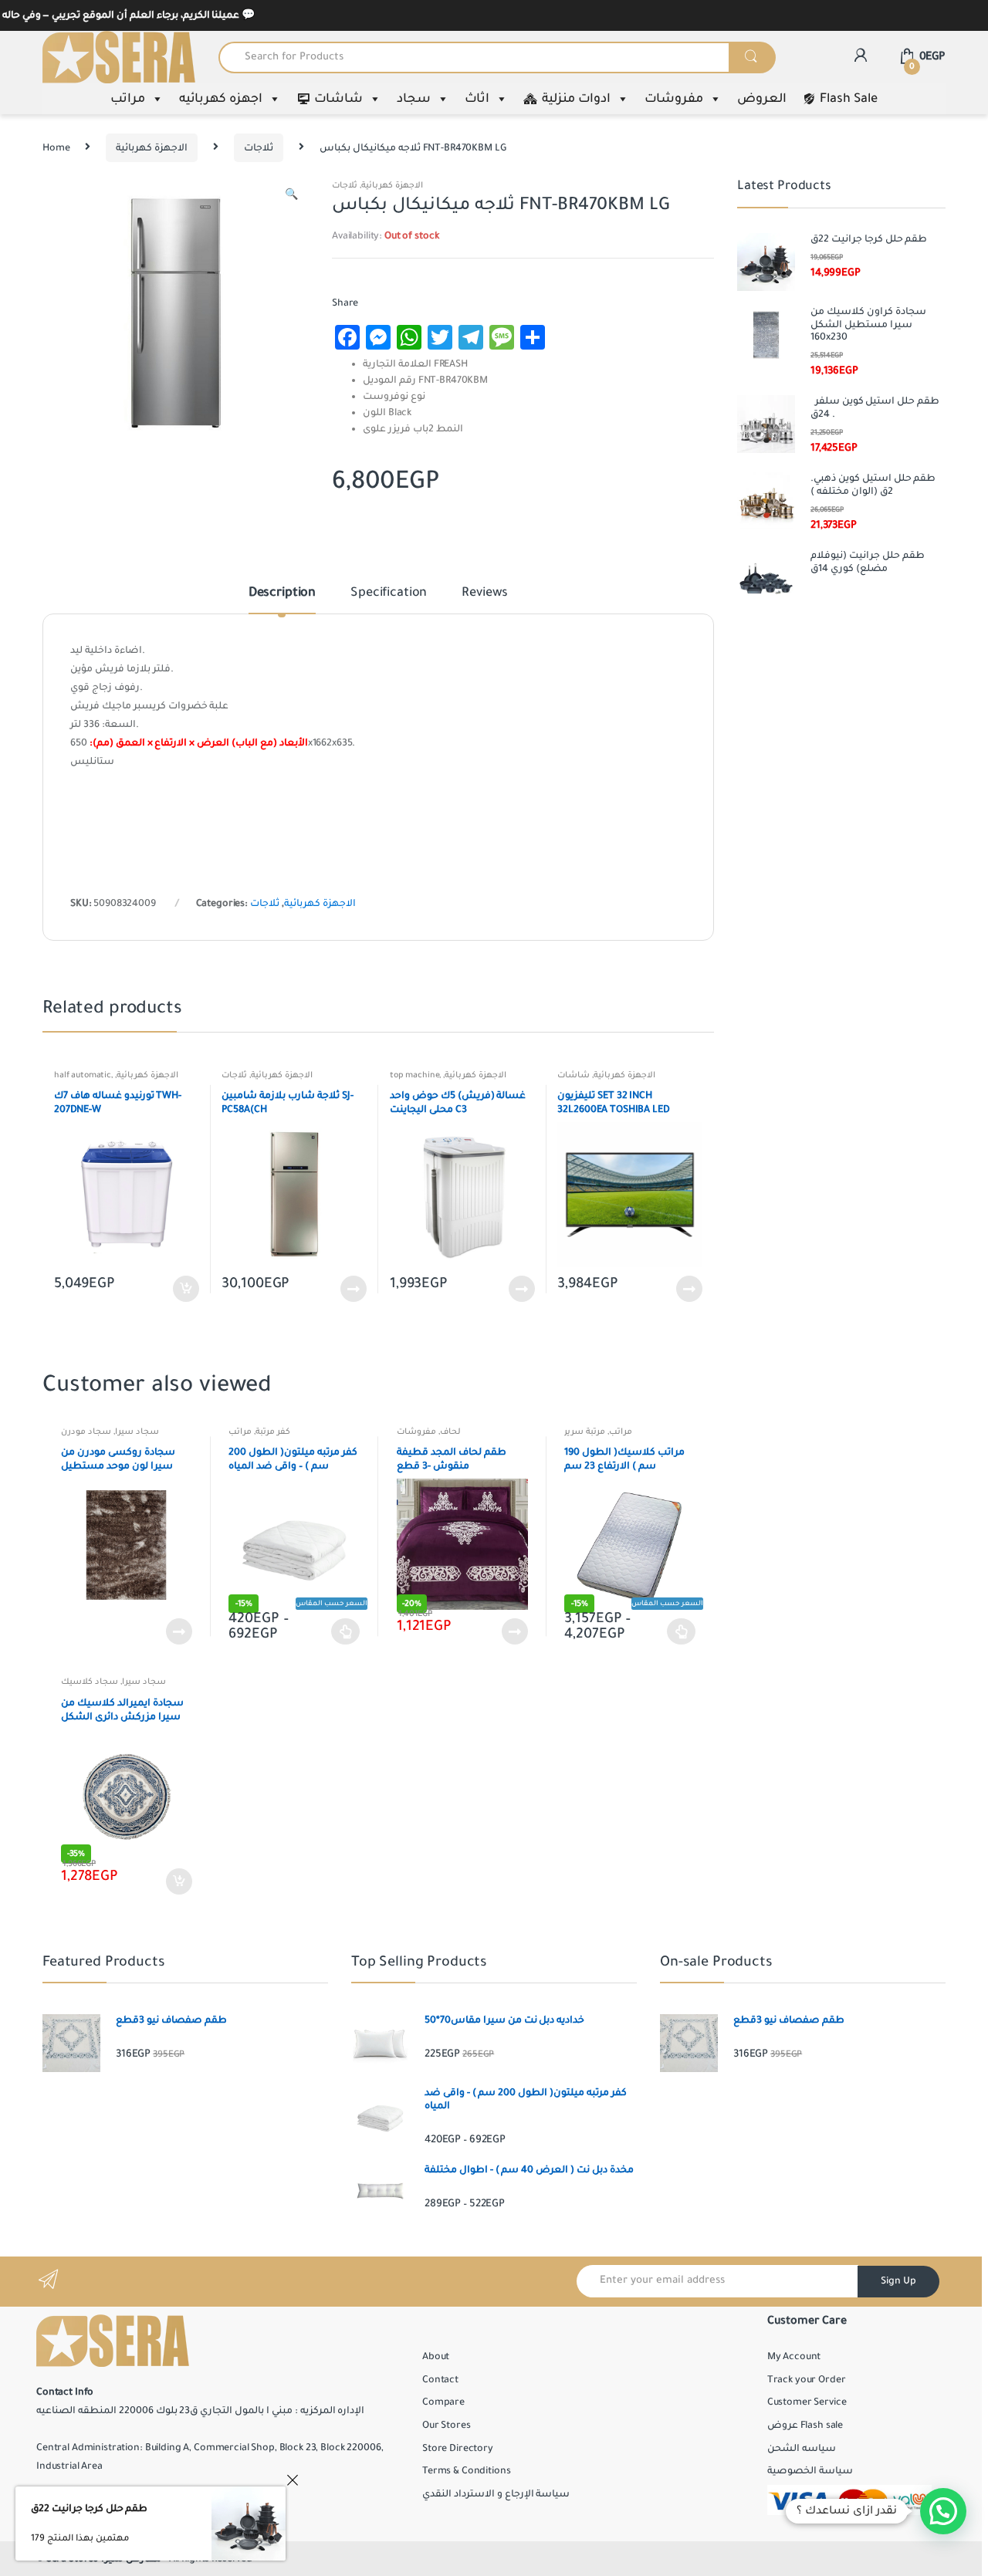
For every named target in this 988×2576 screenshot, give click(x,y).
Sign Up (898, 2281)
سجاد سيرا (137, 1432)
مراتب (128, 99)
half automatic (83, 1075)
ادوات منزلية (576, 99)
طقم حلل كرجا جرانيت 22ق (89, 2509)
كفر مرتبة (273, 1432)
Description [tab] (282, 593)
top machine (414, 1075)
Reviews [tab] (485, 593)
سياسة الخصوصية (810, 2471)
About (436, 2357)
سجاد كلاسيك (90, 1682)
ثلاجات (259, 148)
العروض (762, 99)
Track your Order (807, 2380)
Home (56, 148)
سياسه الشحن (802, 2449)
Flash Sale (849, 99)
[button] (291, 197)
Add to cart (185, 1289)
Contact (440, 2380)
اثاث (477, 99)
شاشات (338, 99)
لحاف (450, 1432)
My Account (794, 2357)
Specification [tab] (389, 593)
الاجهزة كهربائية (152, 148)
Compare (443, 2402)
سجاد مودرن (86, 1432)
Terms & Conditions (466, 2471)
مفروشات (674, 99)
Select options (346, 1631)
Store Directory (458, 2449)
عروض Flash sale (805, 2426)
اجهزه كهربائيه (221, 99)
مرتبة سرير (585, 1432)
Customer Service (807, 2402)
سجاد (414, 99)
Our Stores (447, 2426)
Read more (353, 1289)
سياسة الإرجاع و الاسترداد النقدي (496, 2494)
